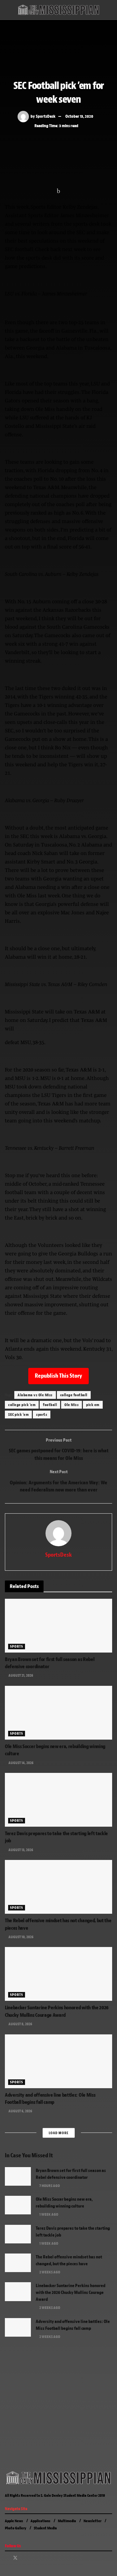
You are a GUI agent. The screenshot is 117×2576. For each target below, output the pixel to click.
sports (42, 1415)
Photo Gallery (16, 2528)
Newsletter (92, 2521)
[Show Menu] (8, 10)
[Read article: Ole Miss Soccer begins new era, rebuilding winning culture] (58, 1713)
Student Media (45, 2528)
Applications (40, 2521)
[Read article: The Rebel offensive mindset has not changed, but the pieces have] (58, 1887)
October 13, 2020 (79, 116)
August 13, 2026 (20, 1850)
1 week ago (48, 2214)
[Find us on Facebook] (7, 2558)
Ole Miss (71, 1405)
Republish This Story (58, 1376)
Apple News (14, 2521)
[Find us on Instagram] (24, 2558)
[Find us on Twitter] (15, 2558)
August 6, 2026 (20, 2111)
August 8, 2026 (20, 2024)
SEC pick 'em (18, 1415)
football (50, 1405)
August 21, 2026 (20, 1675)
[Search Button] (109, 10)
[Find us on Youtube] (32, 2558)
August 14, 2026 (21, 1763)
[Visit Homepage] (58, 10)
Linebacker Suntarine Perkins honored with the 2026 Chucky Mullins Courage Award (71, 2292)
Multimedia (67, 2521)
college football (74, 1395)
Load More (59, 2133)
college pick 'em (22, 1405)
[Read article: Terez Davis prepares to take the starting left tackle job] (58, 1800)
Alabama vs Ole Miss (35, 1395)
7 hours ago (49, 2186)
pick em (93, 1405)
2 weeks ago (49, 2272)
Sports (17, 1646)
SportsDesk (46, 116)
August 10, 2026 (21, 1937)
